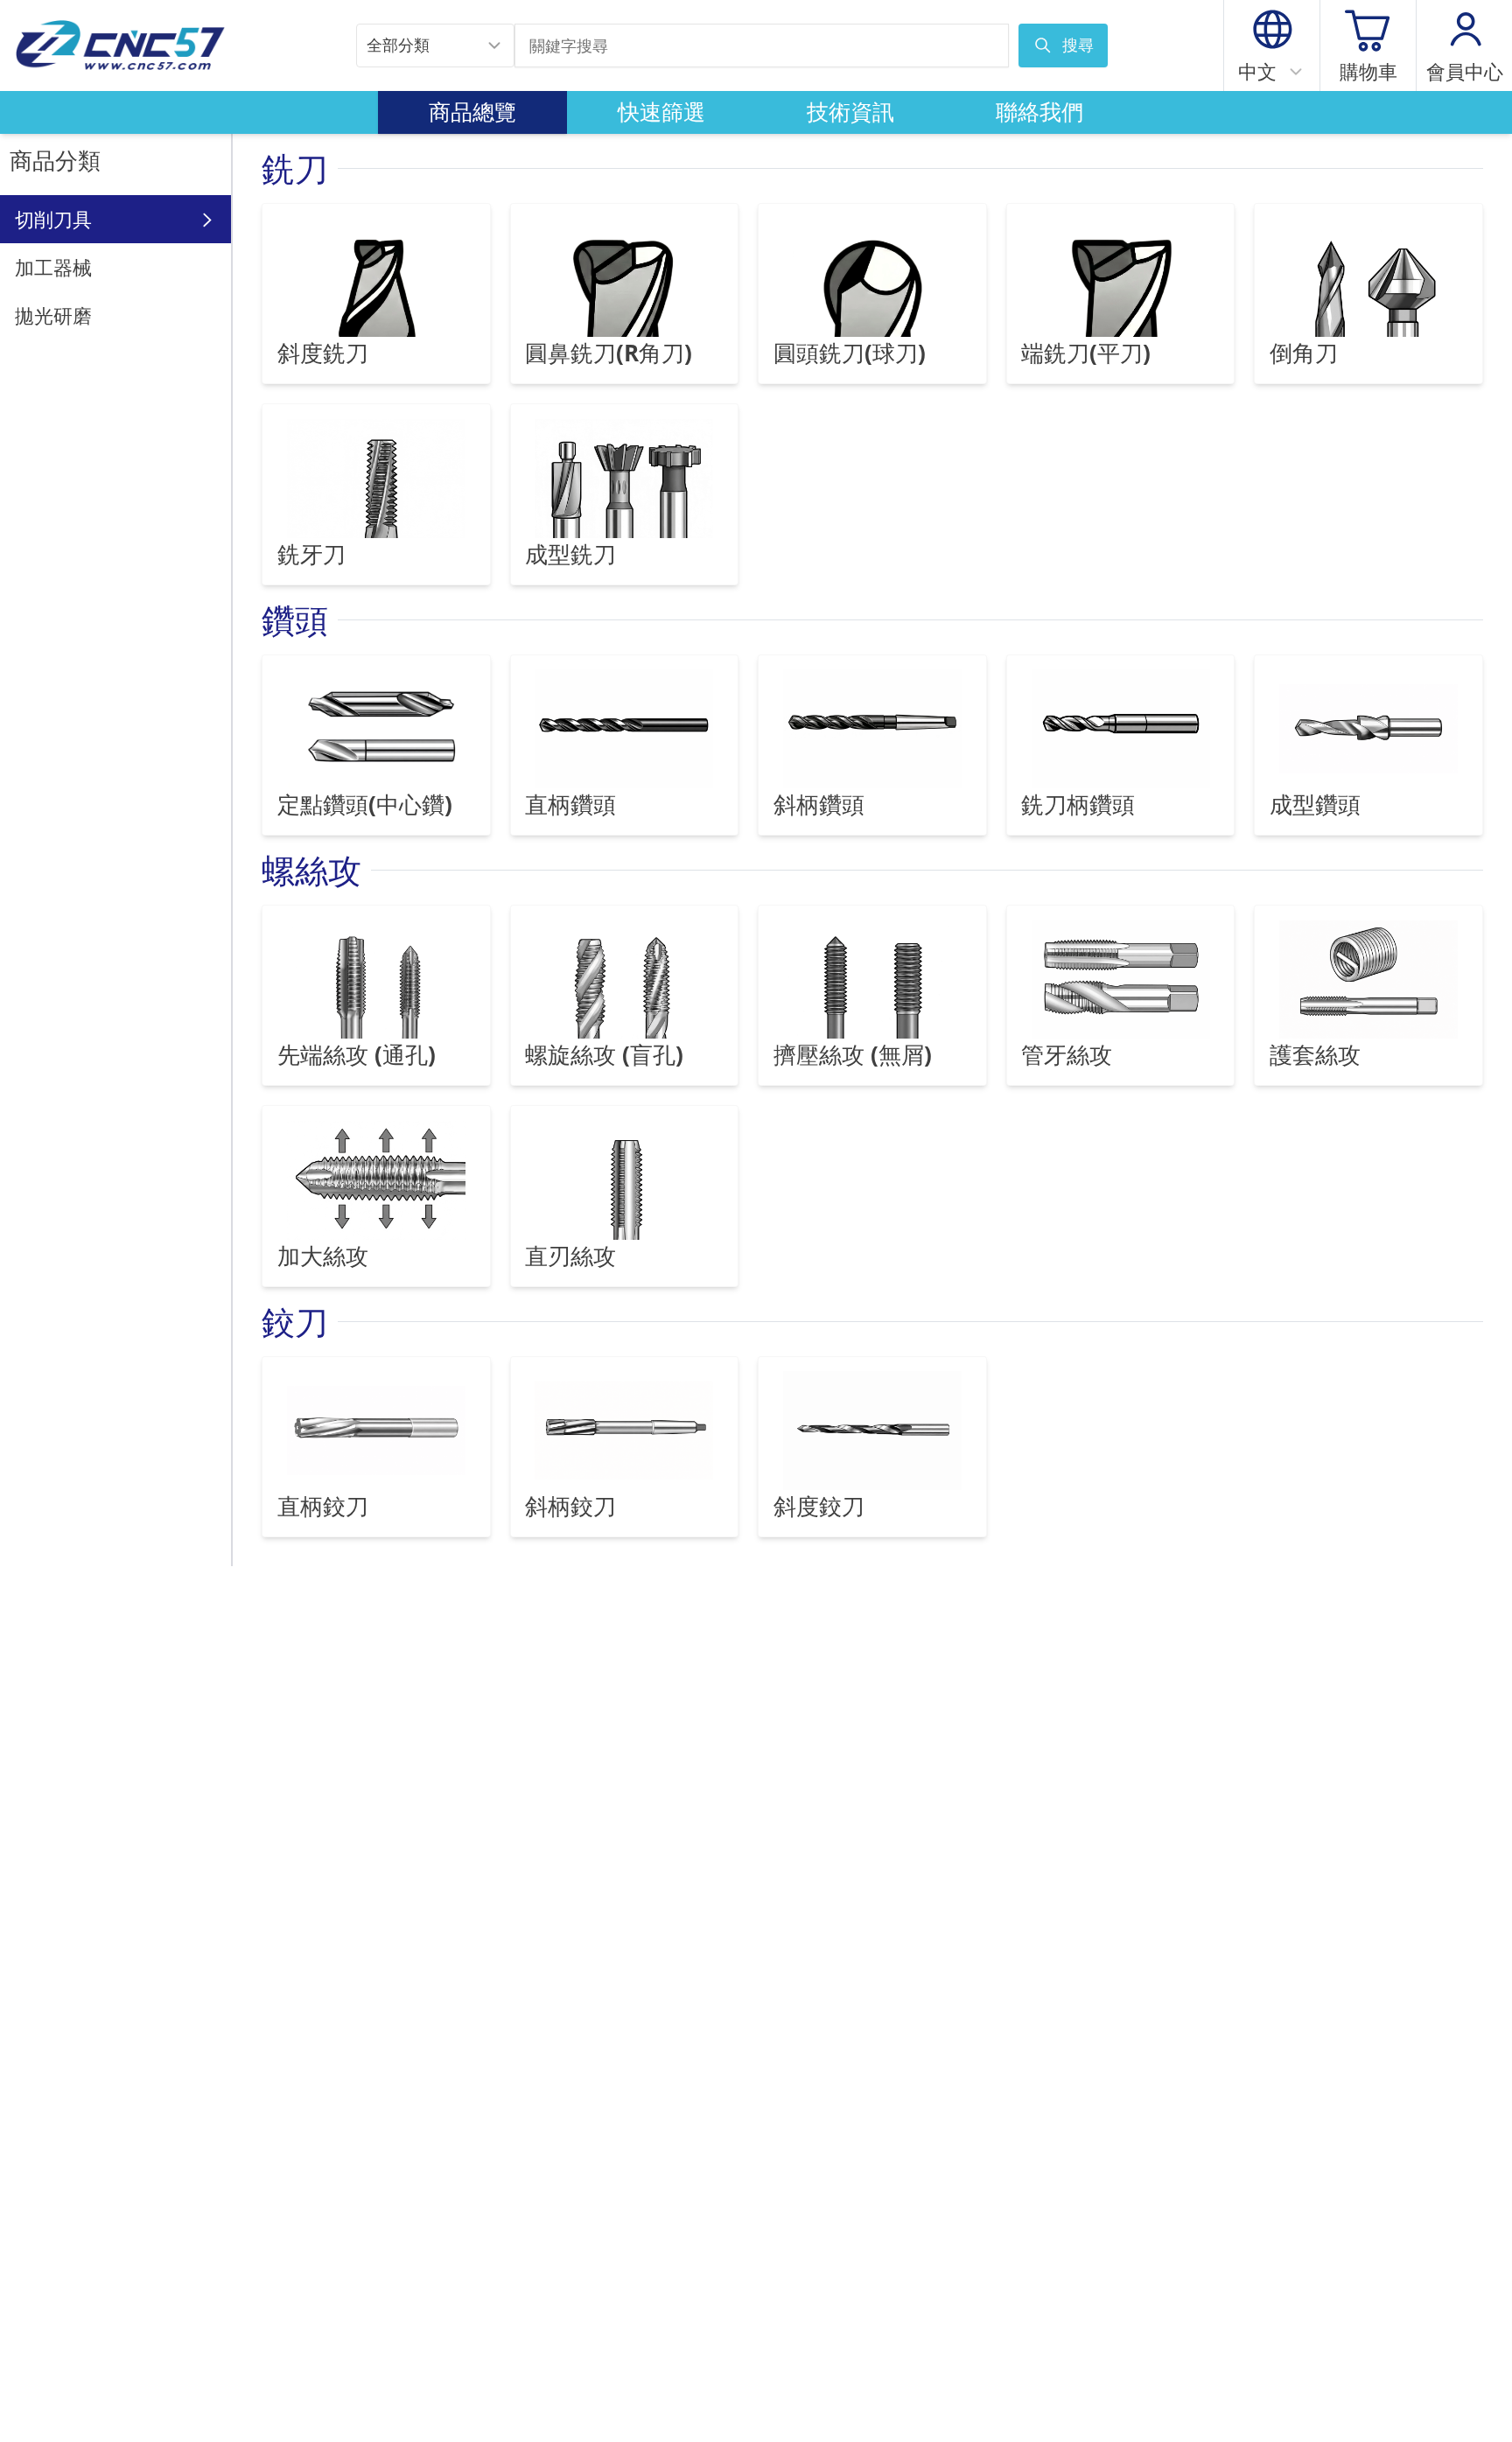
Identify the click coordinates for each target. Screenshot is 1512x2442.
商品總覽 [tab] (472, 112)
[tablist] (756, 113)
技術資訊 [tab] (850, 112)
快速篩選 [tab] (661, 112)
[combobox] (435, 45)
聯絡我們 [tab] (1039, 112)
